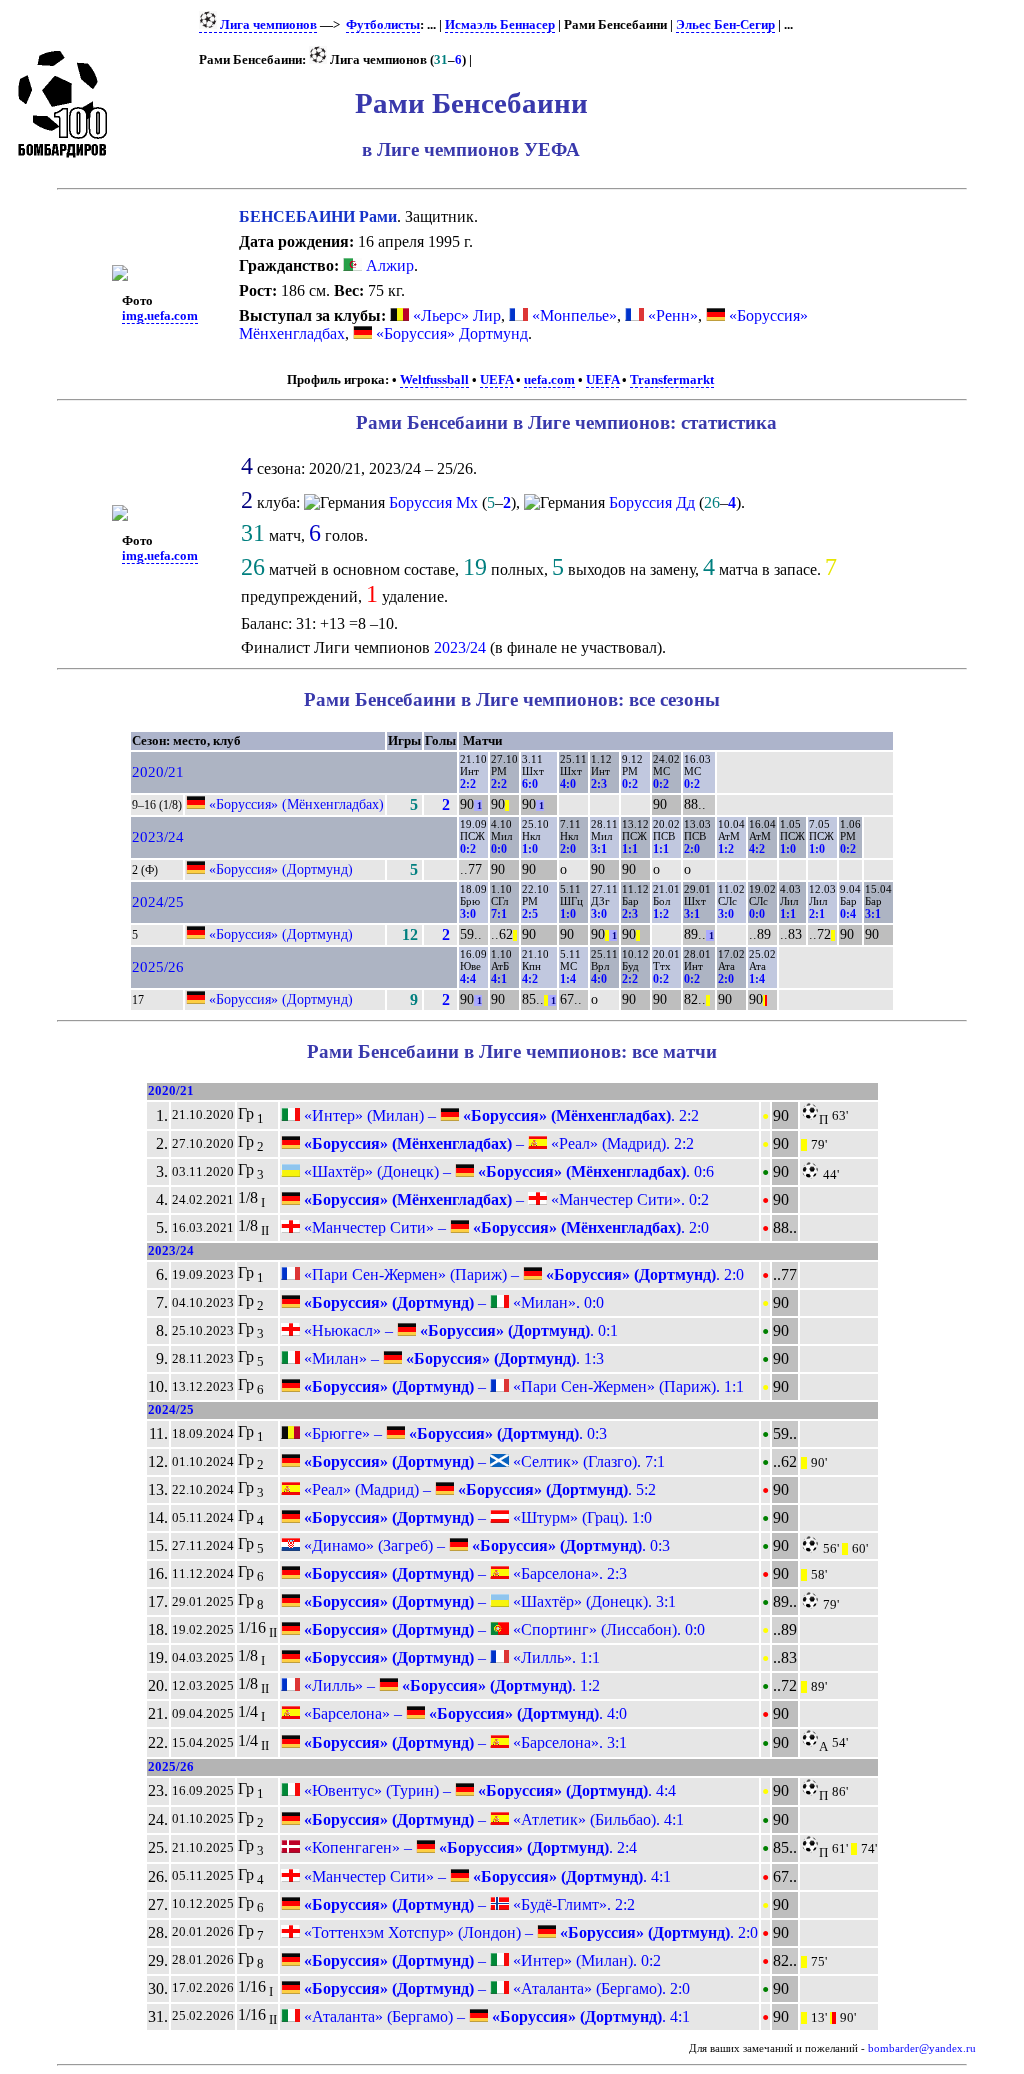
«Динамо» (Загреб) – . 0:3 (485, 1545)
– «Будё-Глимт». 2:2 (467, 1904)
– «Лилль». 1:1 (450, 1657)
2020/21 (158, 772)
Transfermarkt (672, 380)
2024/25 (158, 902)
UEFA (496, 380)
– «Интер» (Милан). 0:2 (480, 1960)
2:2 (468, 784)
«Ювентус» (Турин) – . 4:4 (488, 1790)
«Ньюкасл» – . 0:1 (459, 1330)
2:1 (817, 914)
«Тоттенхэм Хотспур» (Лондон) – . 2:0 (529, 1932)
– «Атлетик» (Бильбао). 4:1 (492, 1819)
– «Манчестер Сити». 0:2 (504, 1199)
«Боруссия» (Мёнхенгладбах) (296, 804)
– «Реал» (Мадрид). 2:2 (497, 1143)
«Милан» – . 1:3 (452, 1358)
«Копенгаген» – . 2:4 (468, 1847)
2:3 (599, 784)
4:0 (568, 784)
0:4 (848, 914)
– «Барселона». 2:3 (463, 1573)
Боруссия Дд (652, 502)
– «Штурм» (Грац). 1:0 (476, 1517)
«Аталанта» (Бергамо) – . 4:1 (495, 2016)
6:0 (530, 784)
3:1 (599, 849)
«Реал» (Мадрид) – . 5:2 (478, 1489)
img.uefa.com (160, 316)
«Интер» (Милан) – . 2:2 (499, 1115)
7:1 (499, 914)
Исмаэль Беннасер (500, 25)
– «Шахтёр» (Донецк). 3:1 (488, 1601)
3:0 (468, 914)
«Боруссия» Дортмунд (452, 333)
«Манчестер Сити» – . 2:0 (504, 1227)
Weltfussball (434, 380)
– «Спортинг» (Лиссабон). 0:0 (502, 1629)
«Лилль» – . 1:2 (450, 1685)
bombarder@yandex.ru (922, 2048)
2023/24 (460, 647)
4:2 (757, 849)
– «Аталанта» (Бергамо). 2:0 (495, 1988)
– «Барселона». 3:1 (463, 1742)
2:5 (530, 914)
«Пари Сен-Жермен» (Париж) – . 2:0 (522, 1274)
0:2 (630, 784)
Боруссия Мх (433, 502)
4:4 (468, 979)
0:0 (499, 849)
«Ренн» (673, 315)
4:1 (499, 979)
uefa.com (549, 380)
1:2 (726, 849)
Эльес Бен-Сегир (725, 25)
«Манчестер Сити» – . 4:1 (485, 1876)
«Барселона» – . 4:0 (463, 1713)
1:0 (530, 849)
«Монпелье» (574, 315)
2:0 (568, 849)
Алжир (388, 265)
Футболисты (383, 25)
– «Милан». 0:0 (452, 1302)
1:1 (630, 849)
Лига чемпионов (267, 25)
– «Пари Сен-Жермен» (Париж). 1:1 (522, 1386)
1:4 (568, 979)
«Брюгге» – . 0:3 (453, 1433)
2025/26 (158, 967)
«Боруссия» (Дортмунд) (281, 869)
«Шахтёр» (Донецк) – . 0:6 (507, 1171)
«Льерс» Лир (457, 315)
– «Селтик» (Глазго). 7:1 (482, 1461)
